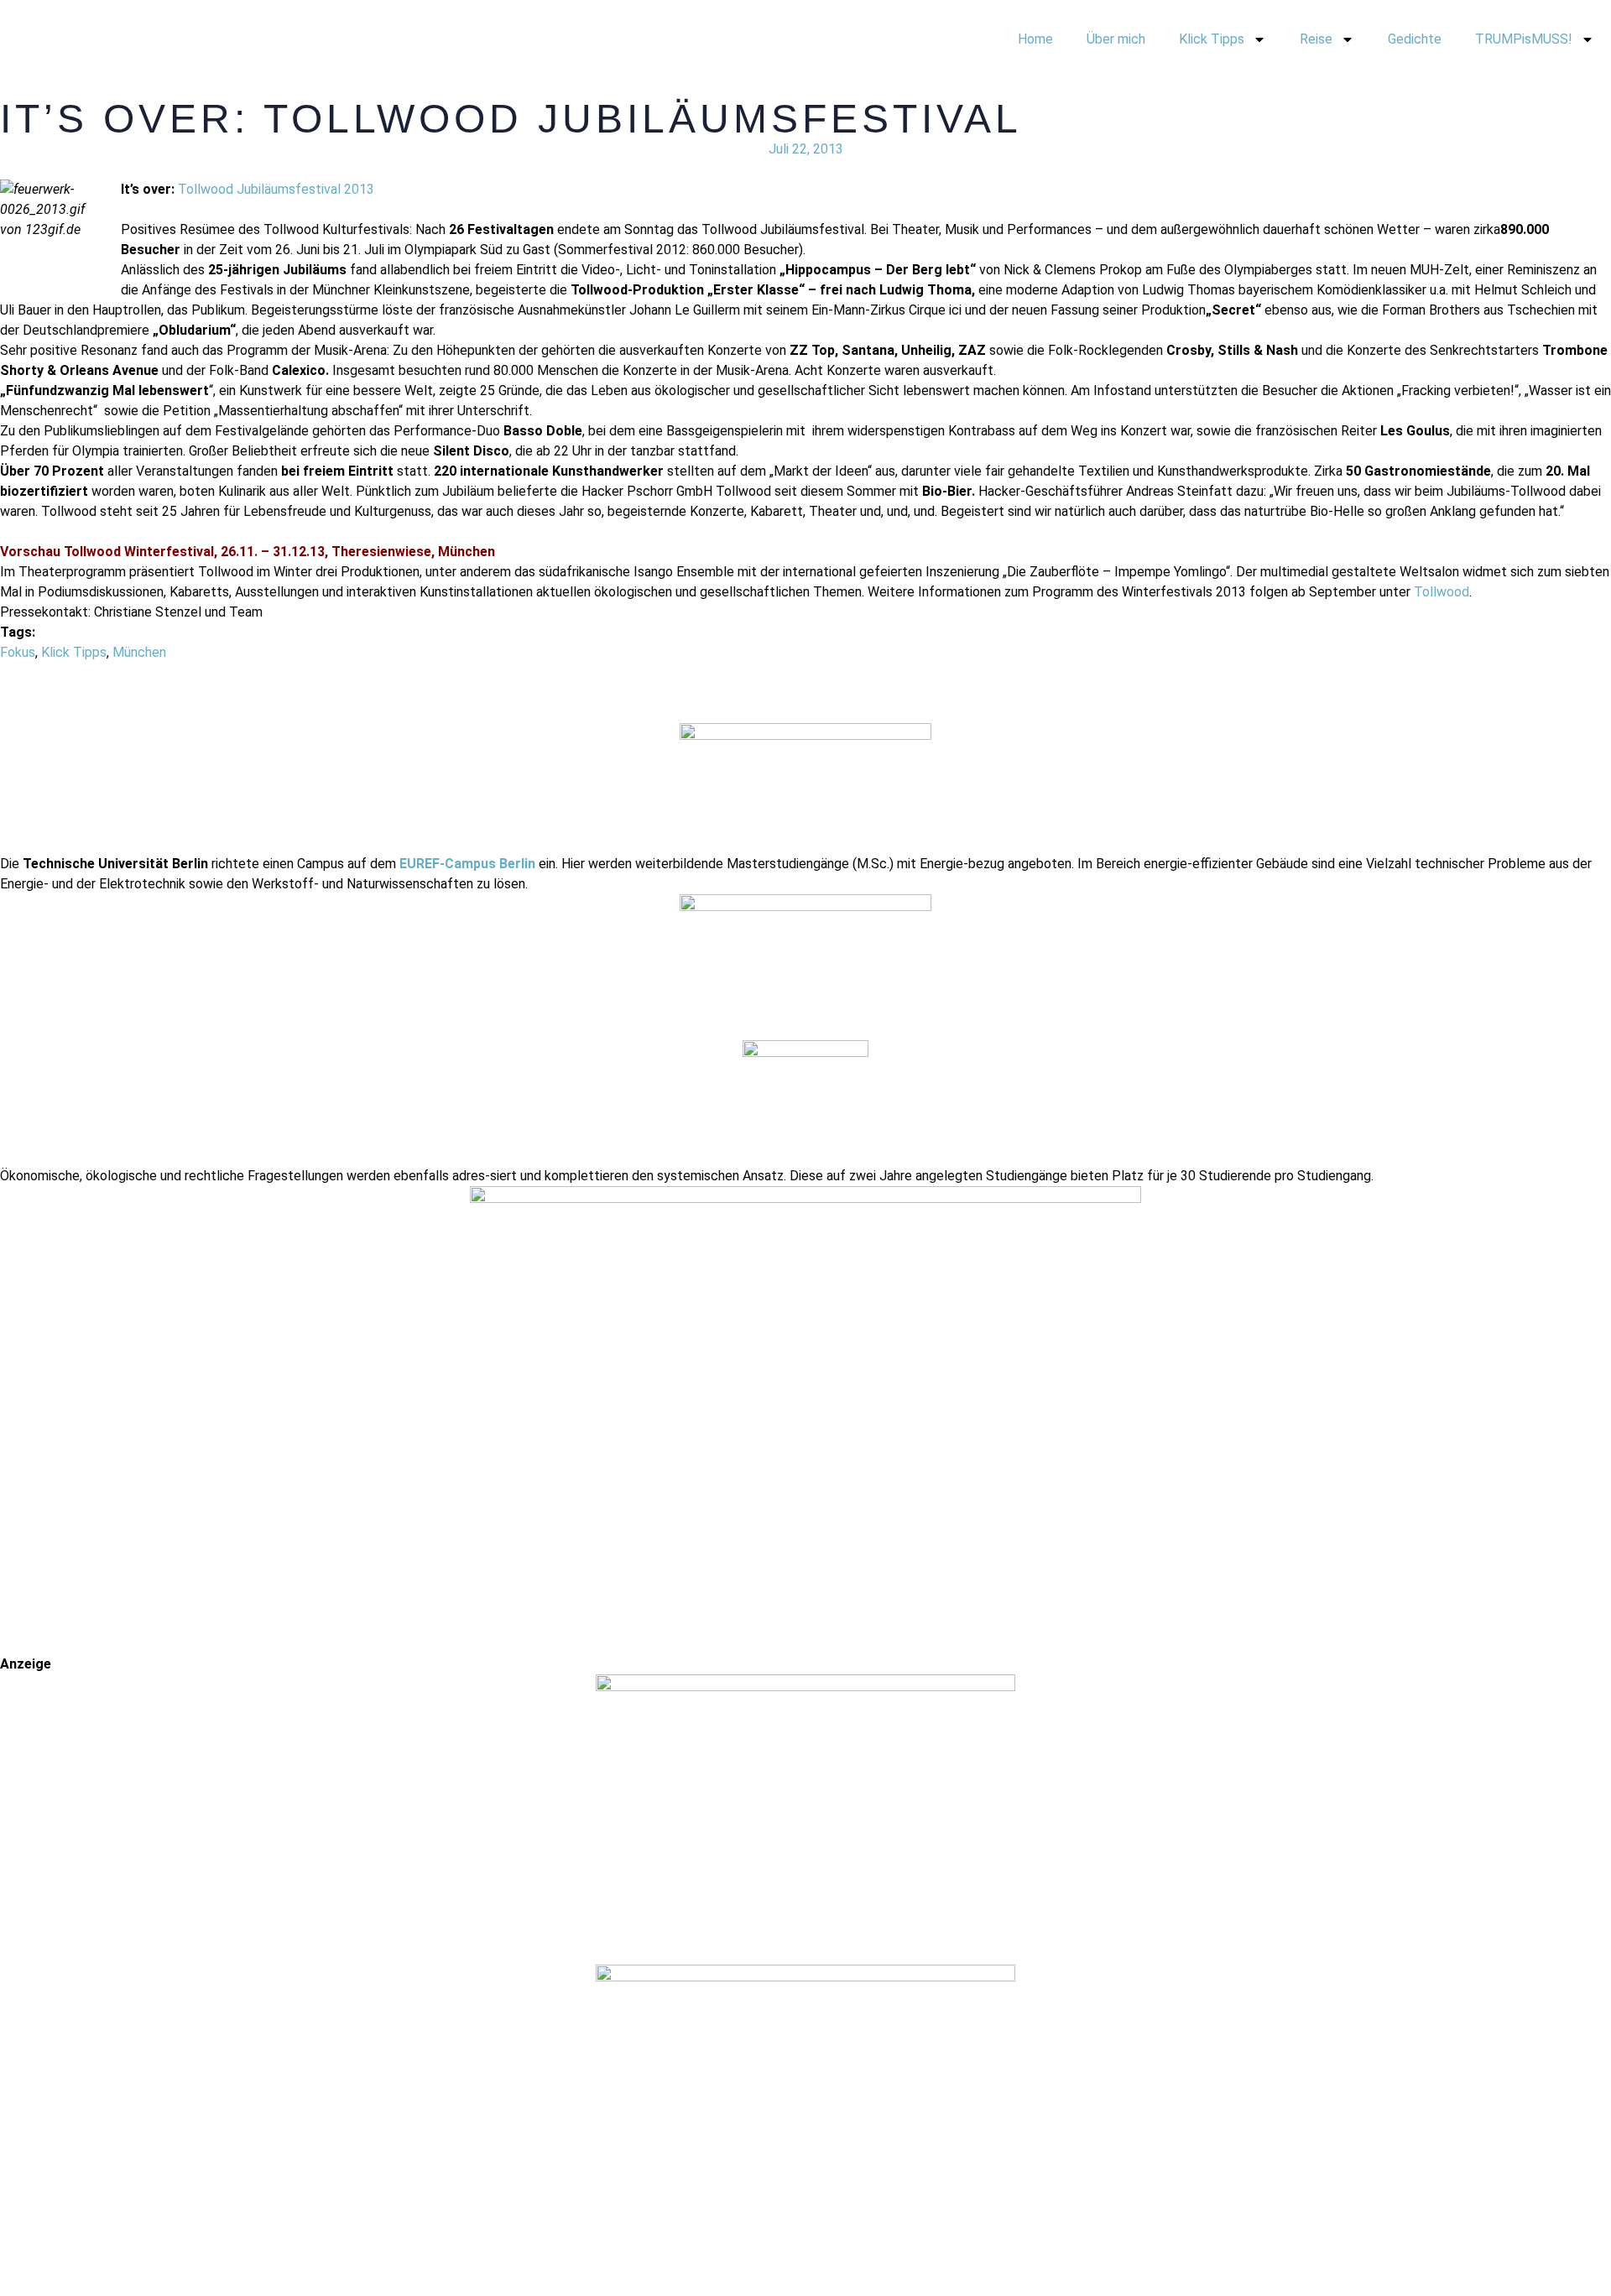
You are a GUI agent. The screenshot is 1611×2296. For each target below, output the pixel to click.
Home (1035, 39)
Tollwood (1442, 592)
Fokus (18, 652)
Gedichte (1415, 39)
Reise (1316, 39)
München (139, 652)
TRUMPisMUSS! (1524, 39)
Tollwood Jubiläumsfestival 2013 (276, 189)
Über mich (1116, 39)
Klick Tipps (1212, 39)
